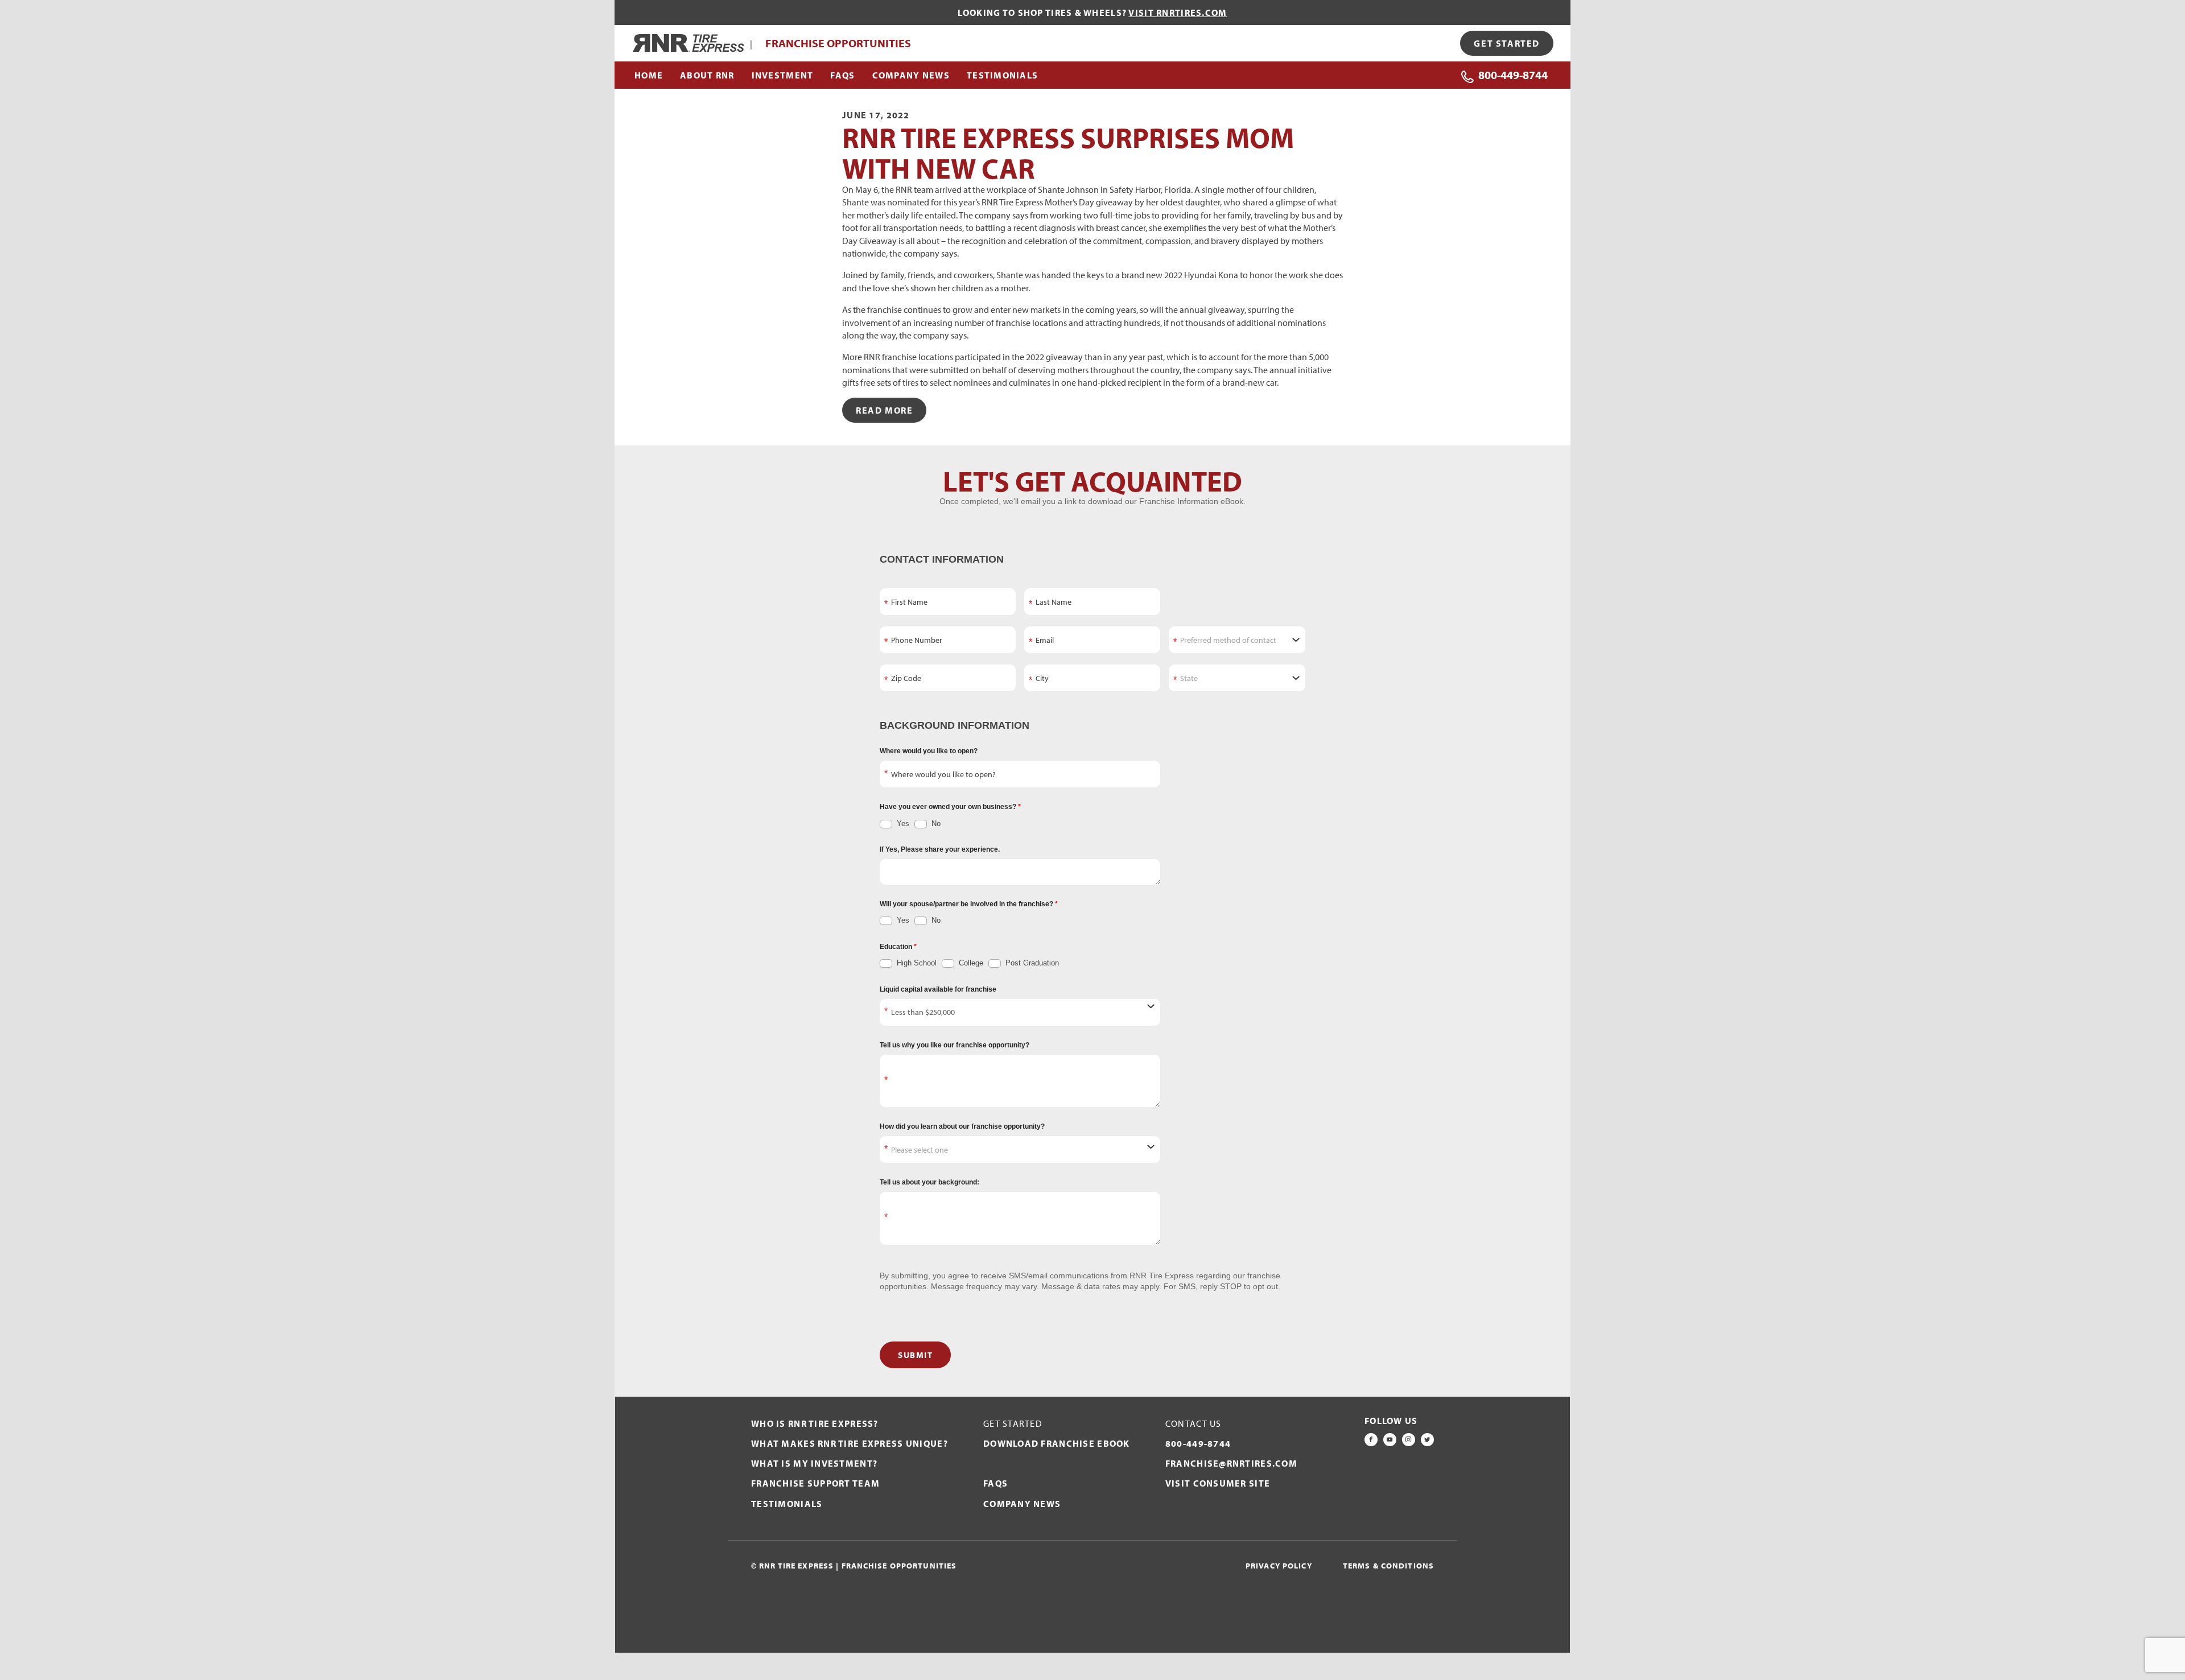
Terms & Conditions (1388, 1566)
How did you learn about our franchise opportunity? (962, 1126)
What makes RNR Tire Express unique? (850, 1443)
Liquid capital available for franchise (938, 989)
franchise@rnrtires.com (1231, 1463)
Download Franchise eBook (1057, 1443)
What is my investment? (814, 1463)
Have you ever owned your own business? (949, 807)
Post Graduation (1031, 963)
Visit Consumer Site (1218, 1483)
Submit (915, 1355)
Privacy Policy (1279, 1566)
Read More (884, 410)
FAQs (995, 1483)
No (935, 824)
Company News (1022, 1504)
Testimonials (787, 1504)
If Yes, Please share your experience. (940, 849)
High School (916, 963)
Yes (902, 824)
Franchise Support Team (815, 1483)
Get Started (1507, 43)
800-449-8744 (1513, 75)
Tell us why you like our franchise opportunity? (955, 1045)
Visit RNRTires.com (1178, 13)
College (970, 963)
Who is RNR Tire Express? (815, 1423)
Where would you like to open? (929, 751)
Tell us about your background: (929, 1182)
